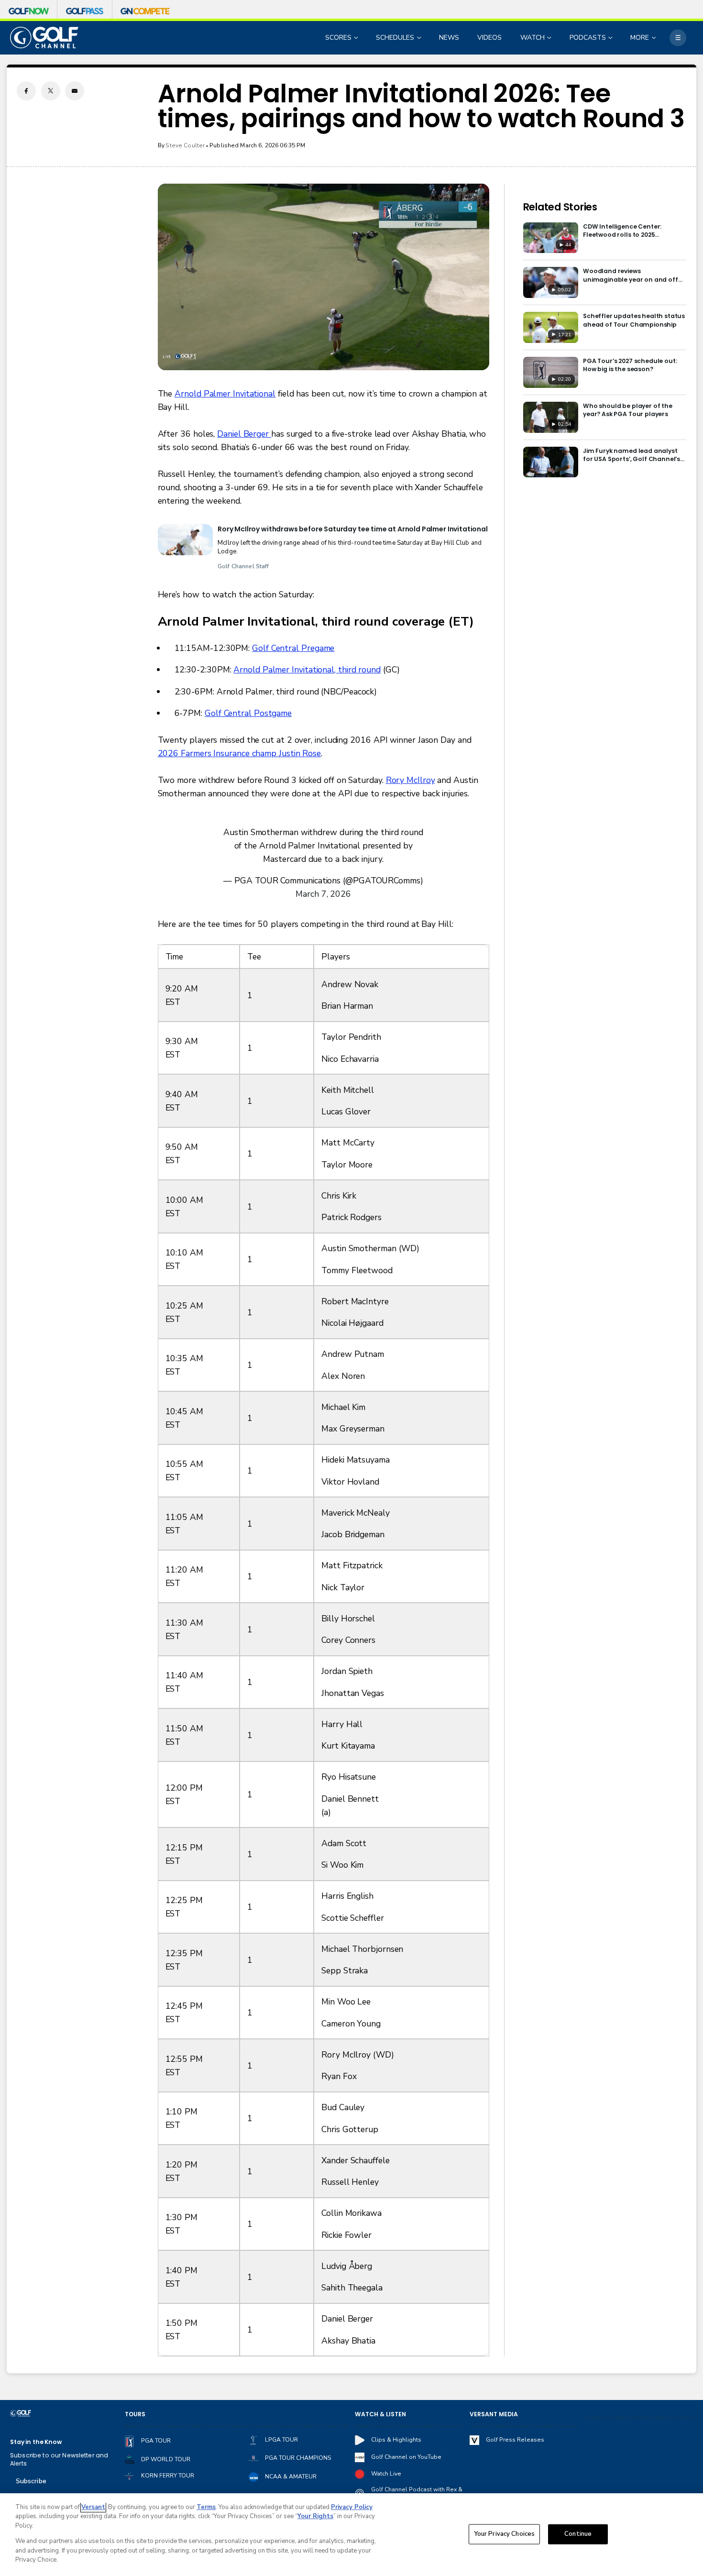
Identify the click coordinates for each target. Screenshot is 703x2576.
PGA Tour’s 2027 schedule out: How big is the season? (630, 365)
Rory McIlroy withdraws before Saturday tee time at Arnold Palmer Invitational (353, 529)
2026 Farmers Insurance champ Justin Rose (240, 753)
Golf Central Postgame (248, 713)
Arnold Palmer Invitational (225, 394)
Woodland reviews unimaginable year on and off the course (631, 275)
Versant (93, 2507)
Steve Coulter (185, 145)
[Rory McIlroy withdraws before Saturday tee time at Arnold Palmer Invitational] (185, 540)
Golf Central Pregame (293, 648)
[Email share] (75, 91)
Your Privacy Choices (505, 2534)
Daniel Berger (244, 434)
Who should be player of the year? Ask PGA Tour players (628, 410)
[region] (351, 2535)
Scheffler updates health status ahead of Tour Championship (634, 320)
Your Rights (315, 2516)
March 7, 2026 (323, 894)
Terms (206, 2507)
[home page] (44, 38)
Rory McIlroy (411, 780)
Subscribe (31, 2481)
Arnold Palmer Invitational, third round (307, 670)
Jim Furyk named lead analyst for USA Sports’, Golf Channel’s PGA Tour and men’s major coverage (632, 455)
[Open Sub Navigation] (357, 38)
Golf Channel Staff (243, 566)
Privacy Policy (352, 2507)
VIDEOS (489, 38)
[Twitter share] (51, 91)
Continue (578, 2534)
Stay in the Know (36, 2442)
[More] (678, 38)
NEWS (449, 38)
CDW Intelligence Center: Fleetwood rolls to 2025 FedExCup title (622, 231)
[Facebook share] (26, 91)
